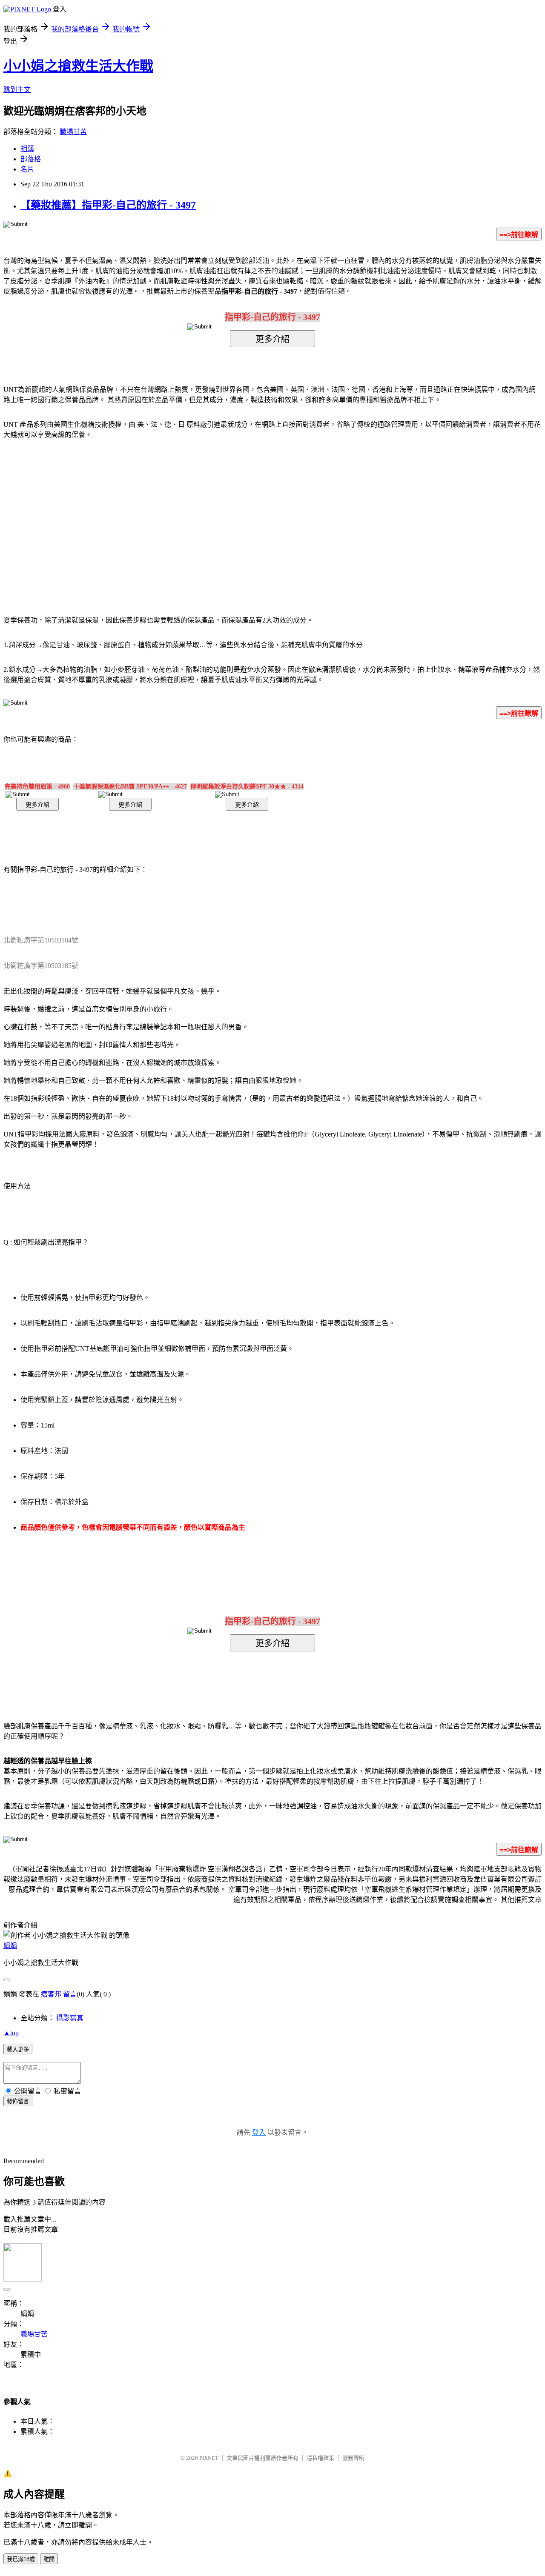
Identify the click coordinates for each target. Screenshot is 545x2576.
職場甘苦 (73, 132)
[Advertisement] (200, 514)
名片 (27, 169)
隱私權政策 (320, 2458)
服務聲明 (353, 2458)
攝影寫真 (70, 2018)
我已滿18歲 (21, 2559)
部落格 (31, 159)
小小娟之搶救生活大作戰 (78, 66)
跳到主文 (17, 90)
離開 (49, 2559)
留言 (70, 1994)
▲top (11, 2033)
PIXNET (209, 2458)
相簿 (27, 149)
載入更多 (18, 2049)
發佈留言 (18, 2101)
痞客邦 (51, 1994)
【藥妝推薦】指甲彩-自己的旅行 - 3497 (108, 205)
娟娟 (10, 1946)
